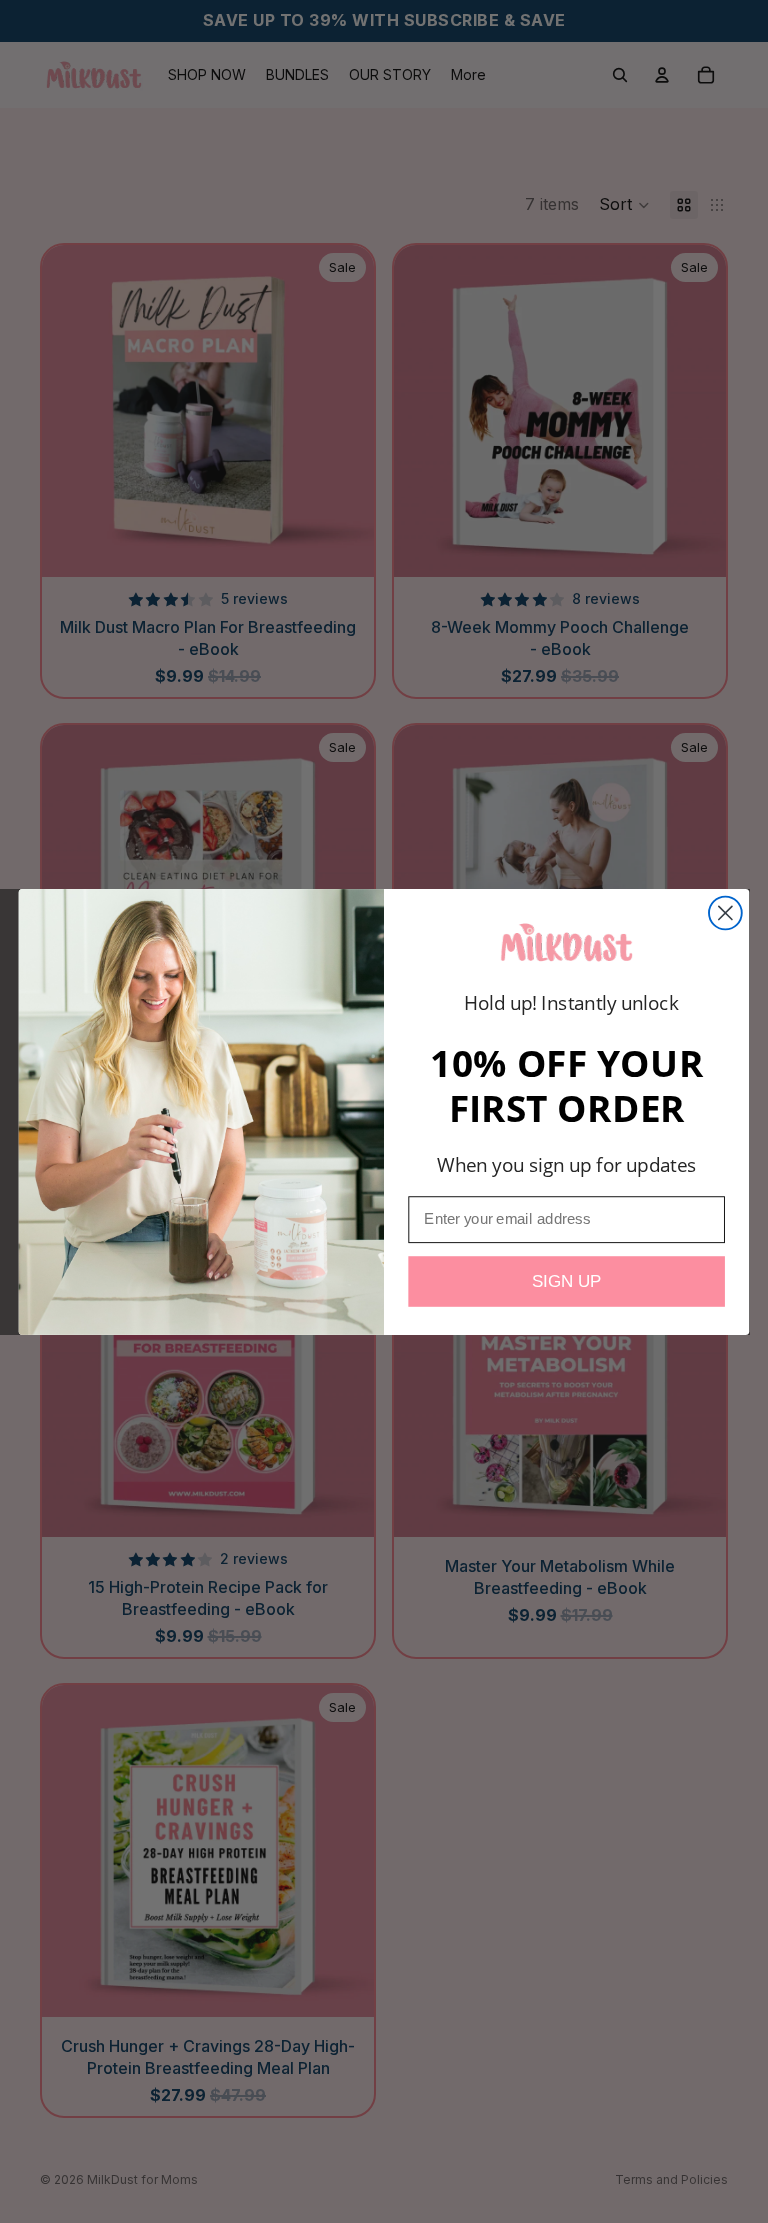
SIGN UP (566, 1280)
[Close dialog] (725, 912)
